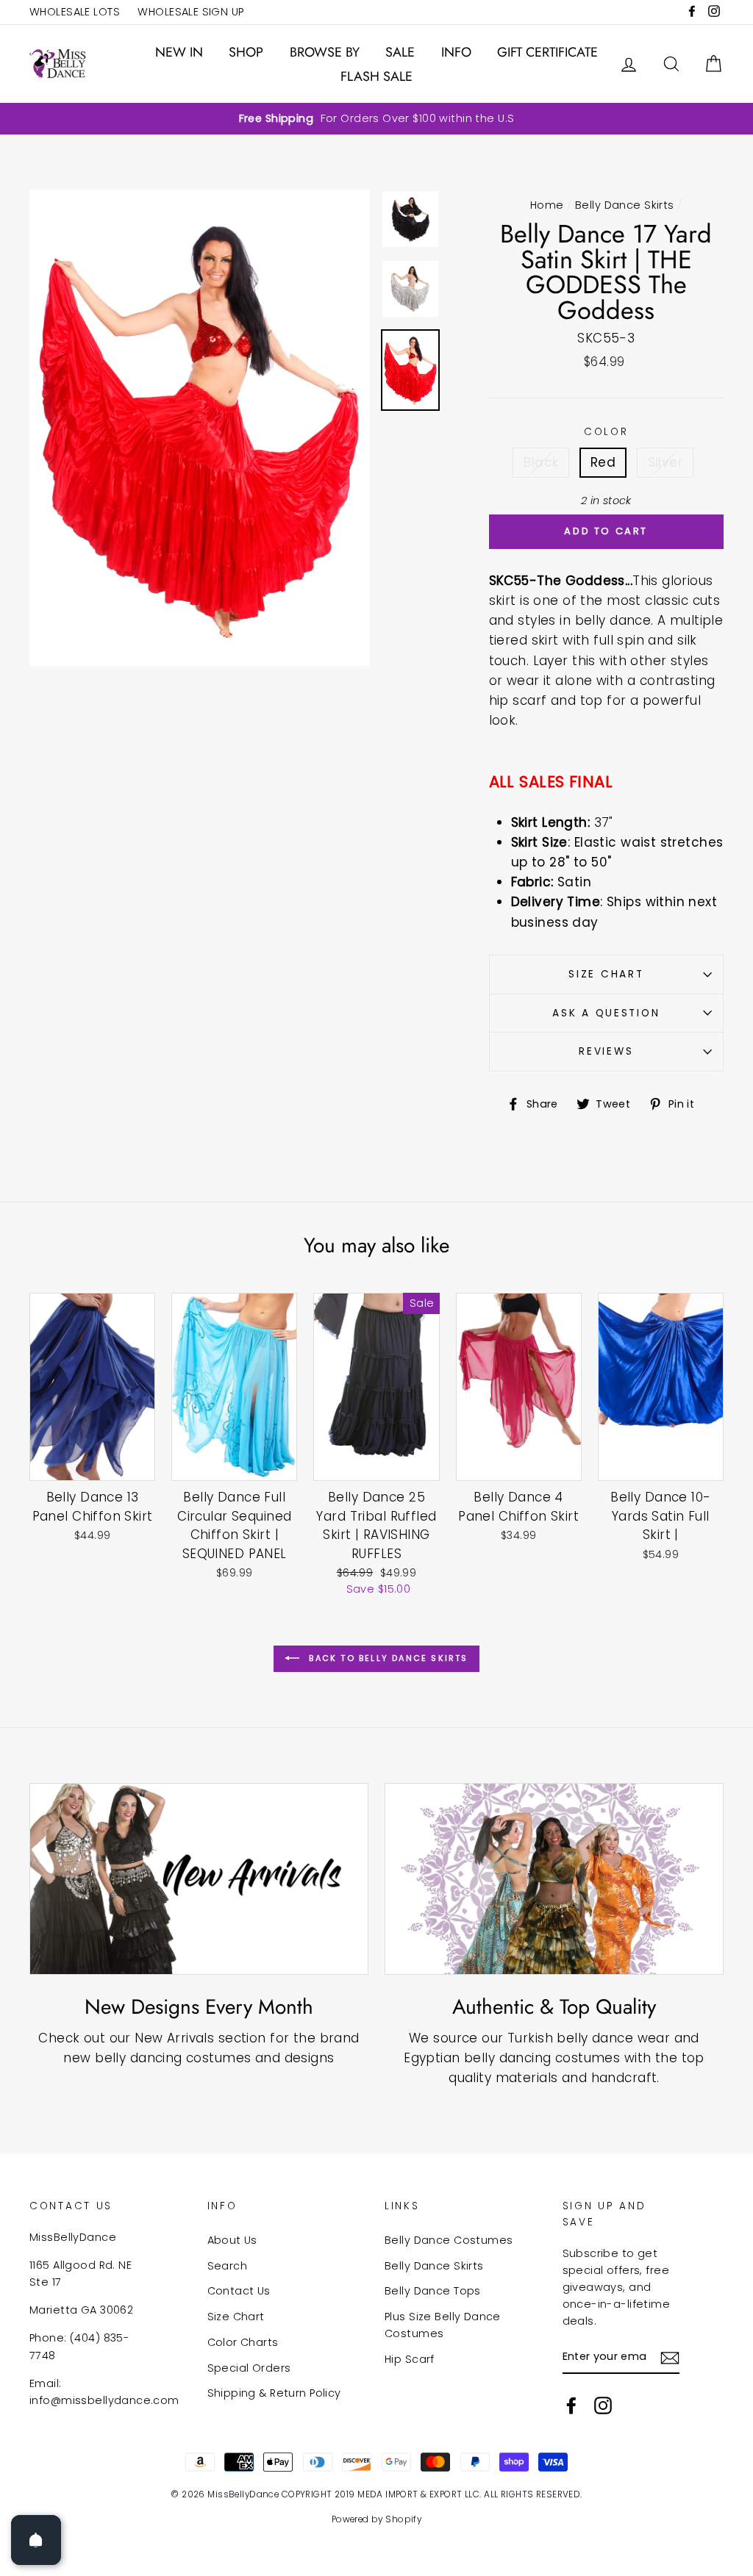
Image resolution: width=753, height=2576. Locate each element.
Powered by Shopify (377, 2519)
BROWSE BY (325, 52)
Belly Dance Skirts (625, 205)
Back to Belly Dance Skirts (386, 1658)
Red (603, 462)
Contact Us (239, 2291)
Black (541, 462)
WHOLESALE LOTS (75, 12)
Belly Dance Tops (433, 2291)
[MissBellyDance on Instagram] (603, 2405)
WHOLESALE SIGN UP (190, 12)
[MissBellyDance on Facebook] (571, 2405)
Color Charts (243, 2342)
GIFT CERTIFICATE (547, 52)
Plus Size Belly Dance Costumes (443, 2325)
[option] (376, 119)
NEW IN (179, 52)
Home (547, 205)
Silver (665, 462)
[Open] (36, 2540)
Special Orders (249, 2368)
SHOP (246, 52)
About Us (232, 2240)
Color (606, 432)
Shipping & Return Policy (274, 2393)
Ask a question (606, 1013)
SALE (400, 52)
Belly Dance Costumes (449, 2240)
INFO (456, 52)
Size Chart (606, 974)
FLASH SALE (376, 76)
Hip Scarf (410, 2359)
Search (228, 2266)
